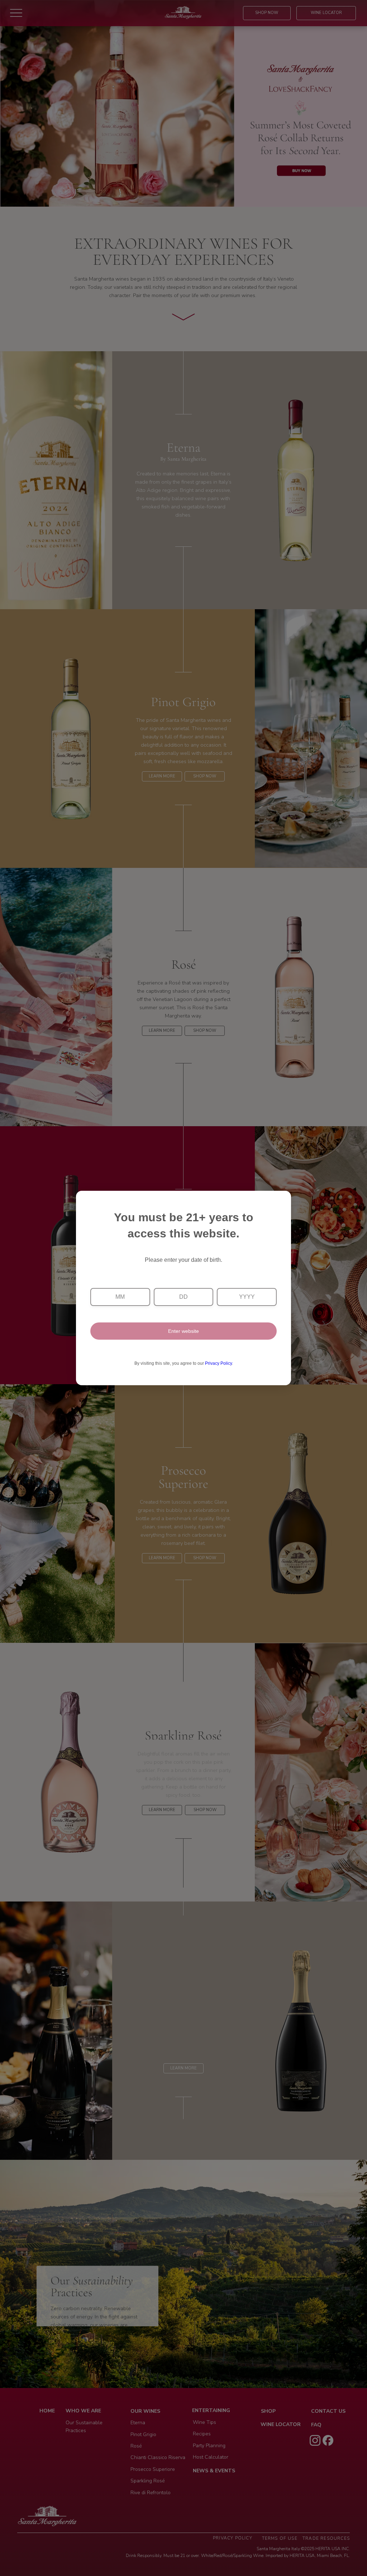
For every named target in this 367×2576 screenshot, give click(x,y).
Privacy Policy (218, 1363)
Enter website (183, 1331)
